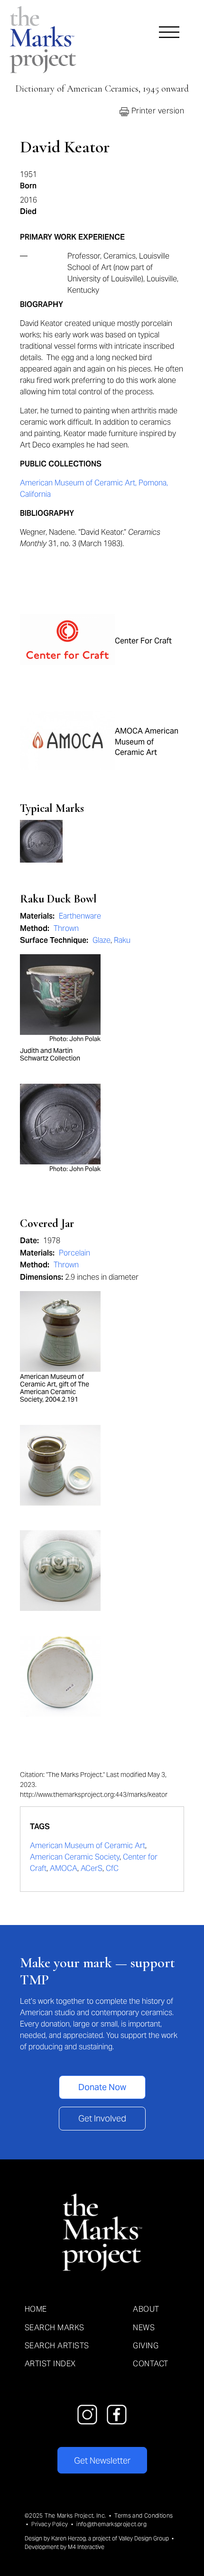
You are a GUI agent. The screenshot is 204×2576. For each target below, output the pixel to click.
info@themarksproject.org (111, 2524)
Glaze (102, 940)
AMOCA (64, 1868)
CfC (112, 1868)
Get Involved (102, 2118)
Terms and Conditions (144, 2516)
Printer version (157, 111)
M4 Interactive (86, 2547)
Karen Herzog (69, 2538)
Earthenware (80, 916)
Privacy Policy (50, 2524)
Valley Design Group (144, 2538)
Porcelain (74, 1253)
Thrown (66, 928)
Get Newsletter (102, 2460)
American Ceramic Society (75, 1857)
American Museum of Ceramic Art (88, 1846)
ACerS (92, 1868)
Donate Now (102, 2087)
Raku (122, 940)
